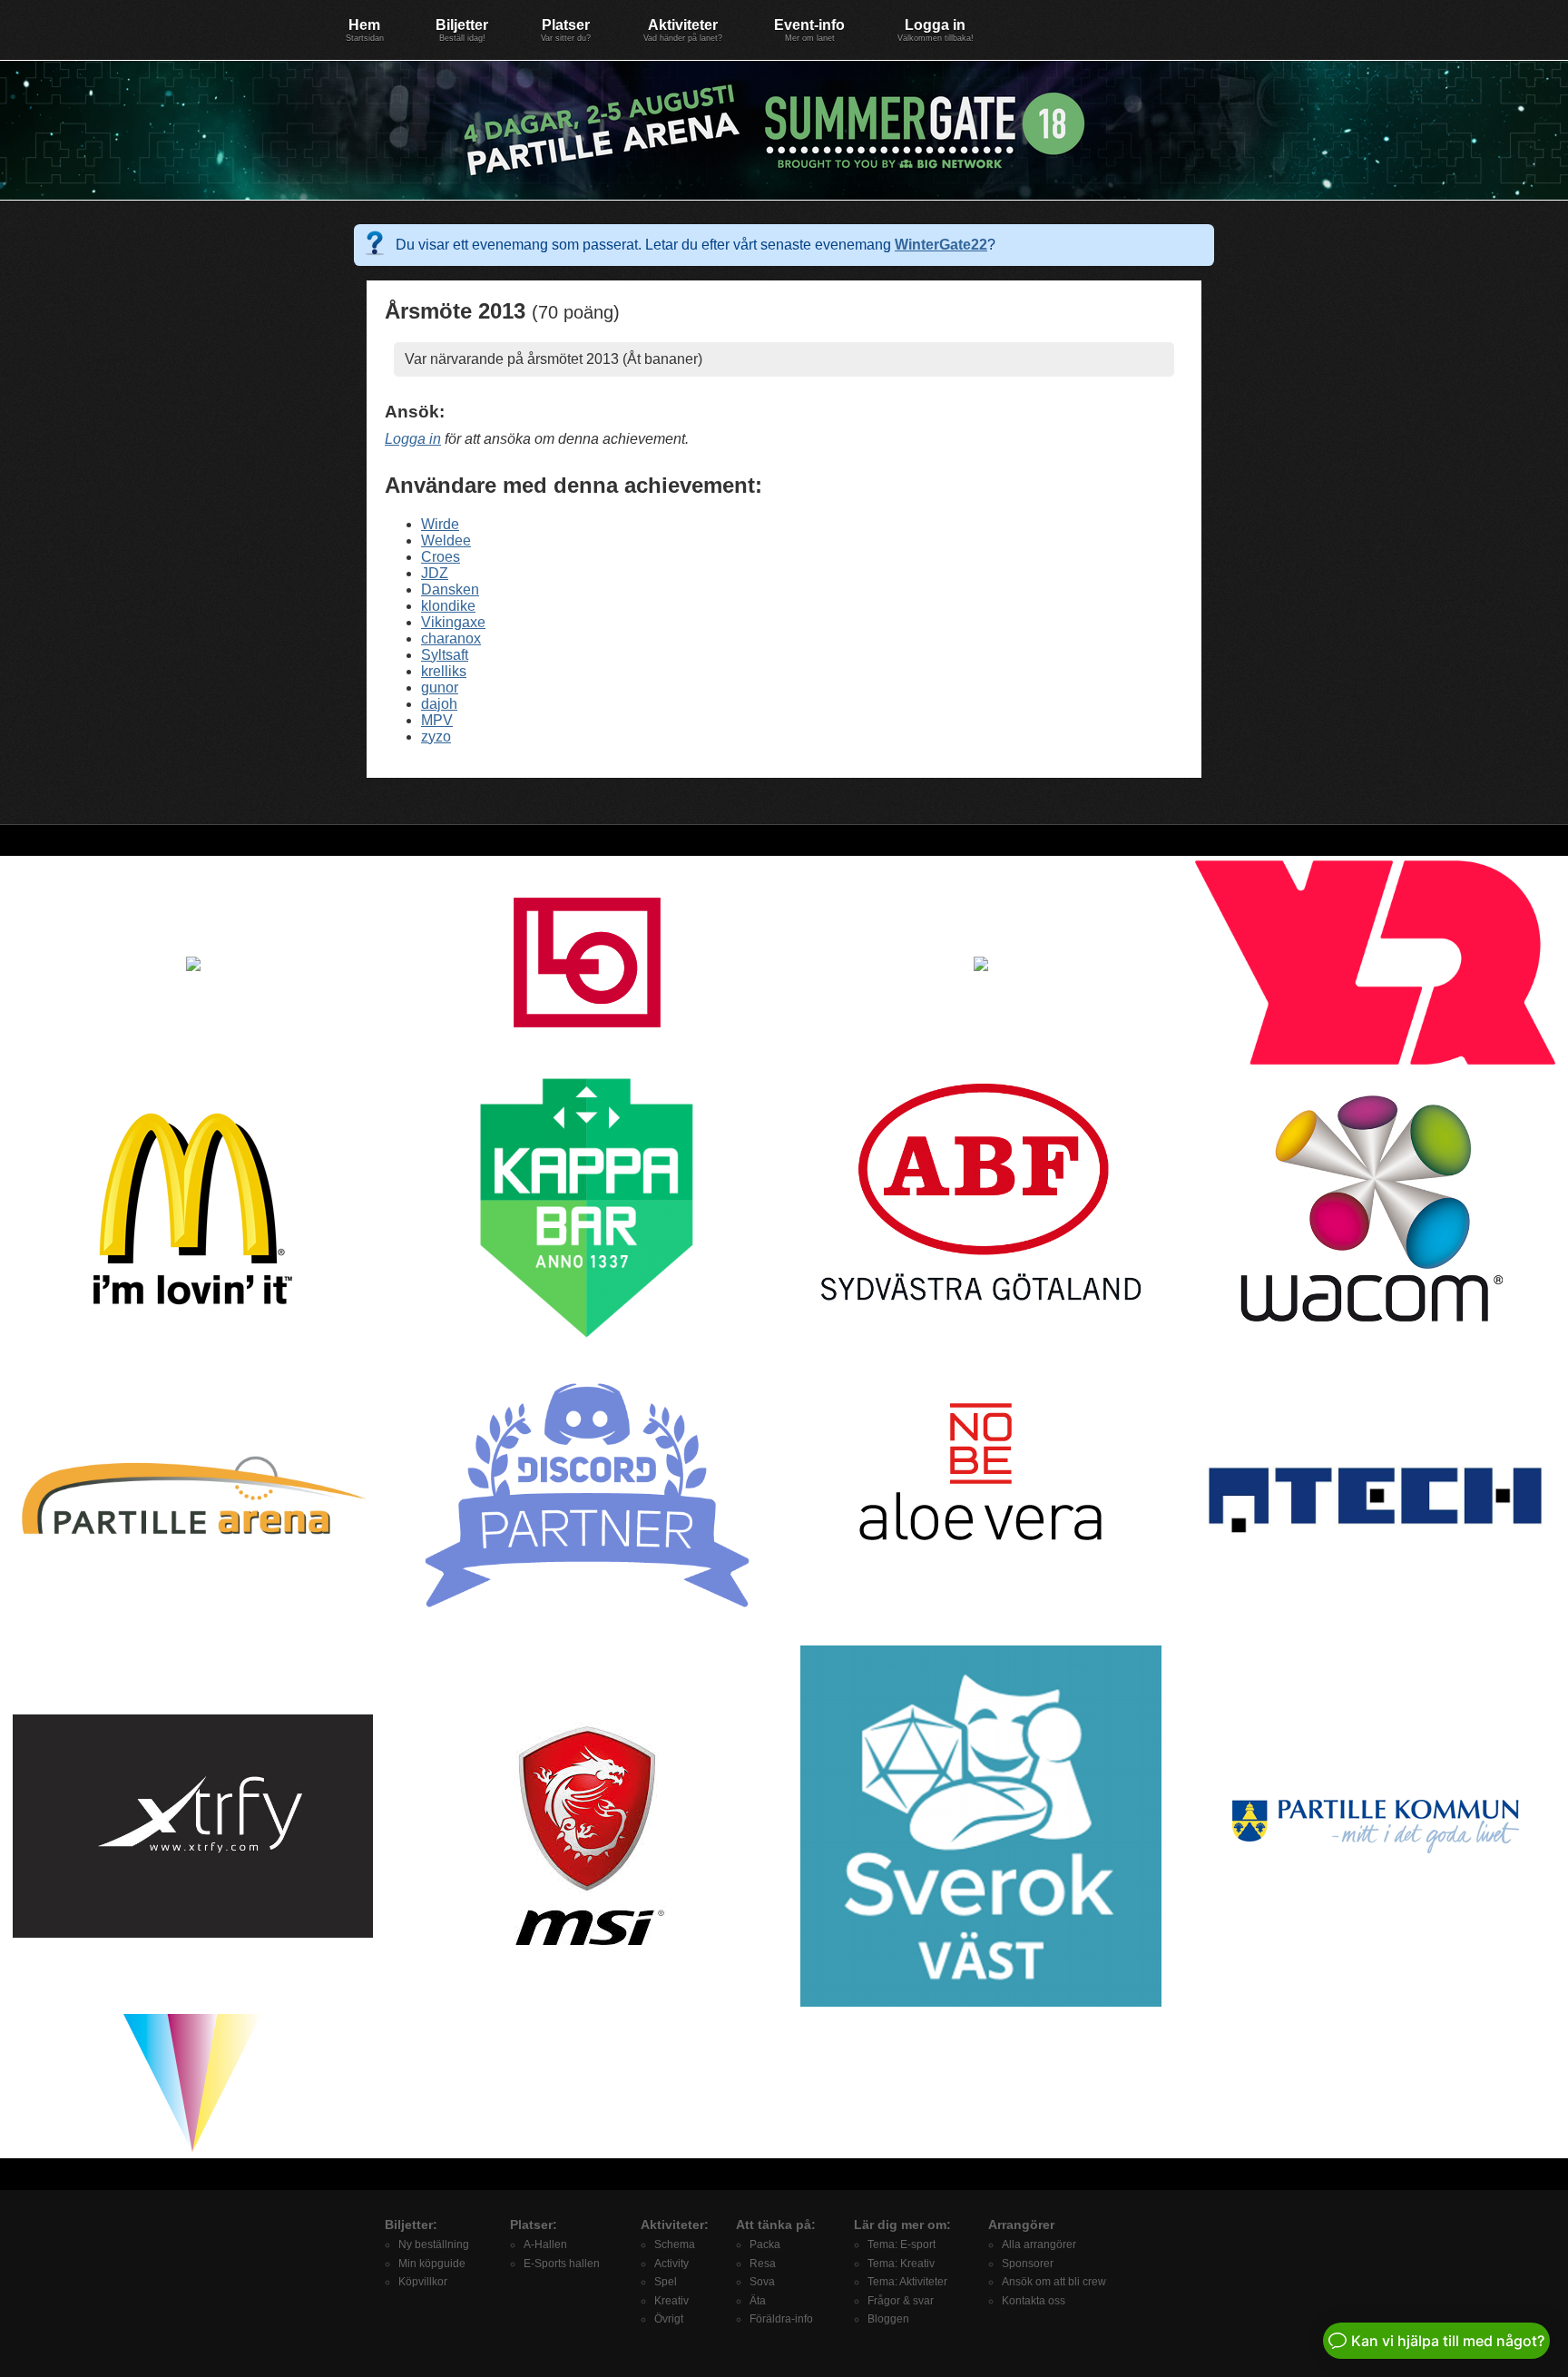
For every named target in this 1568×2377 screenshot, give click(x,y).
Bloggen (888, 2319)
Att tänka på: (776, 2225)
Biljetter (462, 30)
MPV (437, 720)
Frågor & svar (901, 2301)
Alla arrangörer (1039, 2244)
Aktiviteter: (675, 2225)
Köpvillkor (423, 2282)
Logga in (936, 30)
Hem (365, 30)
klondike (448, 606)
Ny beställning (434, 2244)
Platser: (534, 2225)
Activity (671, 2264)
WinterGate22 (941, 245)
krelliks (444, 671)
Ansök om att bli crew (1054, 2282)
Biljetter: (411, 2225)
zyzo (436, 737)
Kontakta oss (1034, 2301)
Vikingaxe (453, 622)
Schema (675, 2244)
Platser (566, 30)
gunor (440, 688)
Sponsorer (1028, 2264)
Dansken (450, 589)
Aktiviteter (683, 30)
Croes (441, 557)
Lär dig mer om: (902, 2225)
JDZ (435, 573)
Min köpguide (432, 2264)
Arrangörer (1021, 2225)
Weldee (446, 540)
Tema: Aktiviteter (907, 2282)
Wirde (440, 524)
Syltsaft (445, 655)
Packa (765, 2244)
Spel (666, 2282)
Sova (762, 2282)
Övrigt (669, 2319)
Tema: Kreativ (901, 2264)
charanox (451, 638)
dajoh (439, 704)
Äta (758, 2301)
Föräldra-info (781, 2319)
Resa (763, 2264)
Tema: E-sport (902, 2244)
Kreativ (671, 2301)
